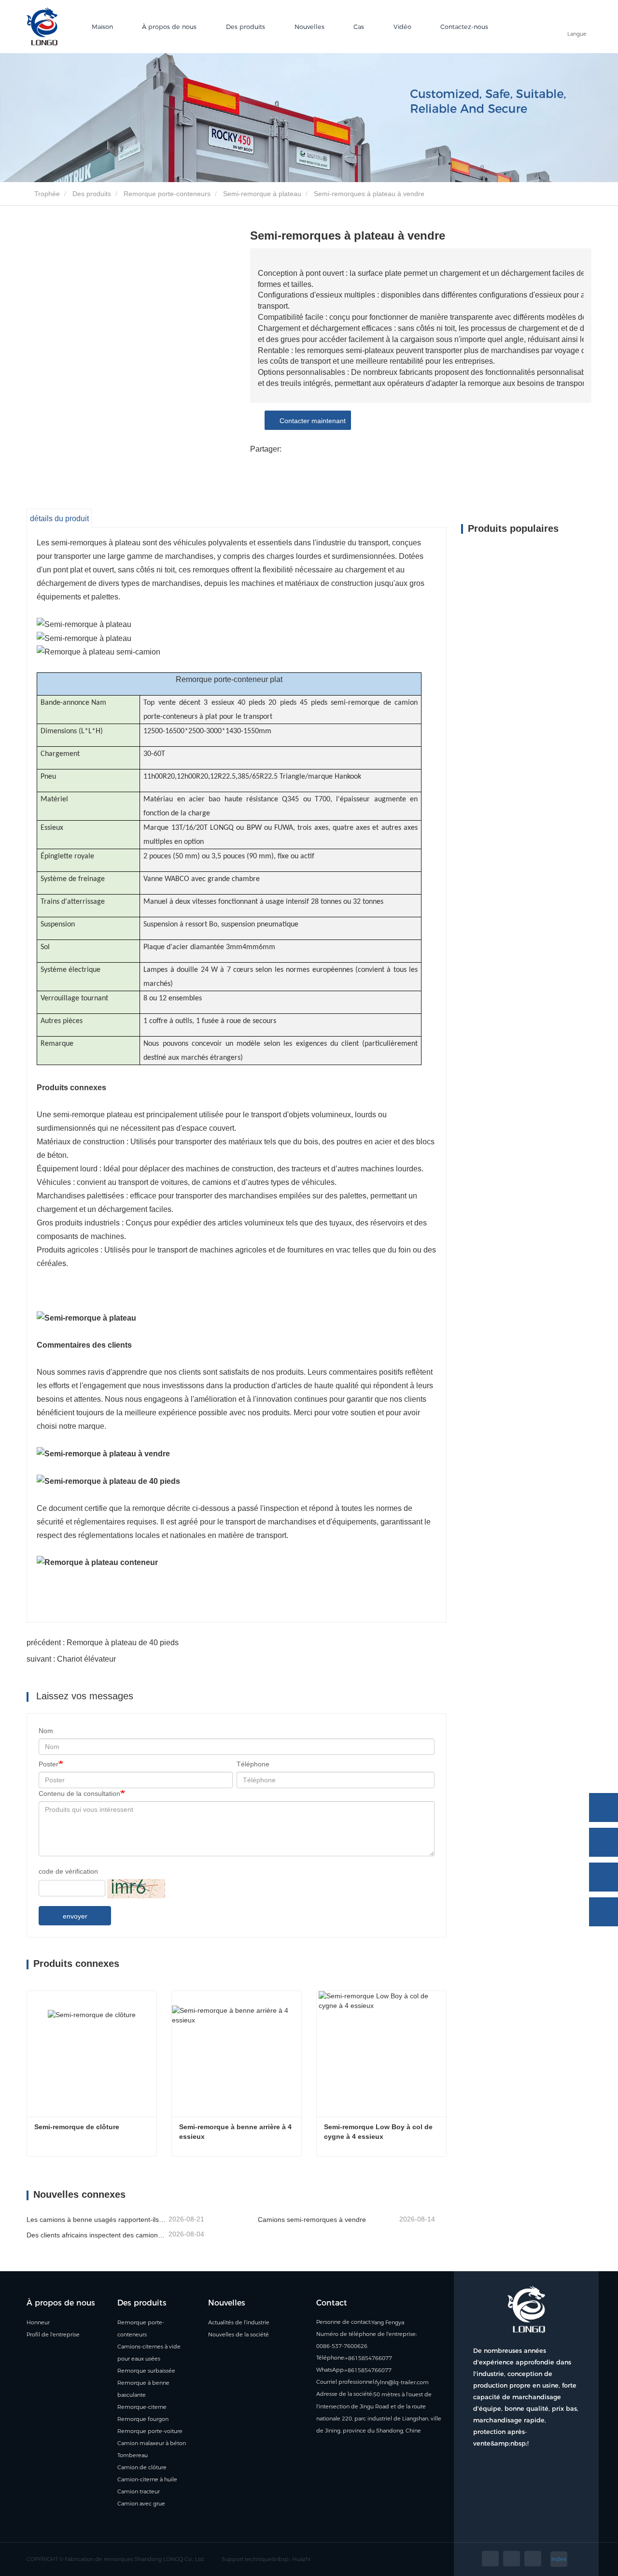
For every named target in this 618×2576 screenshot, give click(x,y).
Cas (359, 27)
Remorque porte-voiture (150, 2431)
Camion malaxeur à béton (152, 2443)
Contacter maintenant (311, 421)
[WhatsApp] (604, 1807)
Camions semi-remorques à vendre (312, 2220)
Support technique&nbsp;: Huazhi (266, 2559)
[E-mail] (604, 1877)
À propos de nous (61, 2303)
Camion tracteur (139, 2491)
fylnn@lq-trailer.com (402, 2382)
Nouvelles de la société (239, 2334)
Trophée (46, 194)
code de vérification (68, 1871)
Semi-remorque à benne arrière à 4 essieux (236, 2132)
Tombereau (133, 2455)
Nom (46, 1731)
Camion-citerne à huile (147, 2479)
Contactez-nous (464, 27)
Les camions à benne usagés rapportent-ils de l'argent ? (97, 2220)
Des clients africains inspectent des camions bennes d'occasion (97, 2235)
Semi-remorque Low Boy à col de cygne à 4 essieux (379, 2132)
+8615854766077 (369, 2358)
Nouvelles (227, 2303)
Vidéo (402, 27)
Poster (49, 1764)
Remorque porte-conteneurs (167, 194)
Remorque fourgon (143, 2419)
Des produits (92, 194)
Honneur (38, 2322)
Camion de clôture (142, 2467)
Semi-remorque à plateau (262, 194)
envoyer (75, 1916)
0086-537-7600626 (342, 2346)
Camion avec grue (141, 2504)
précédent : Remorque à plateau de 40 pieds (103, 1643)
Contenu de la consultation (79, 1793)
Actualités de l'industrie (239, 2322)
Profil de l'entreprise (53, 2334)
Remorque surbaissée (146, 2371)
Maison (102, 27)
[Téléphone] (604, 1842)
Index (559, 2559)
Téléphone (253, 1764)
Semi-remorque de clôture (77, 2127)
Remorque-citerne (142, 2407)
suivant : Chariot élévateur (71, 1659)
